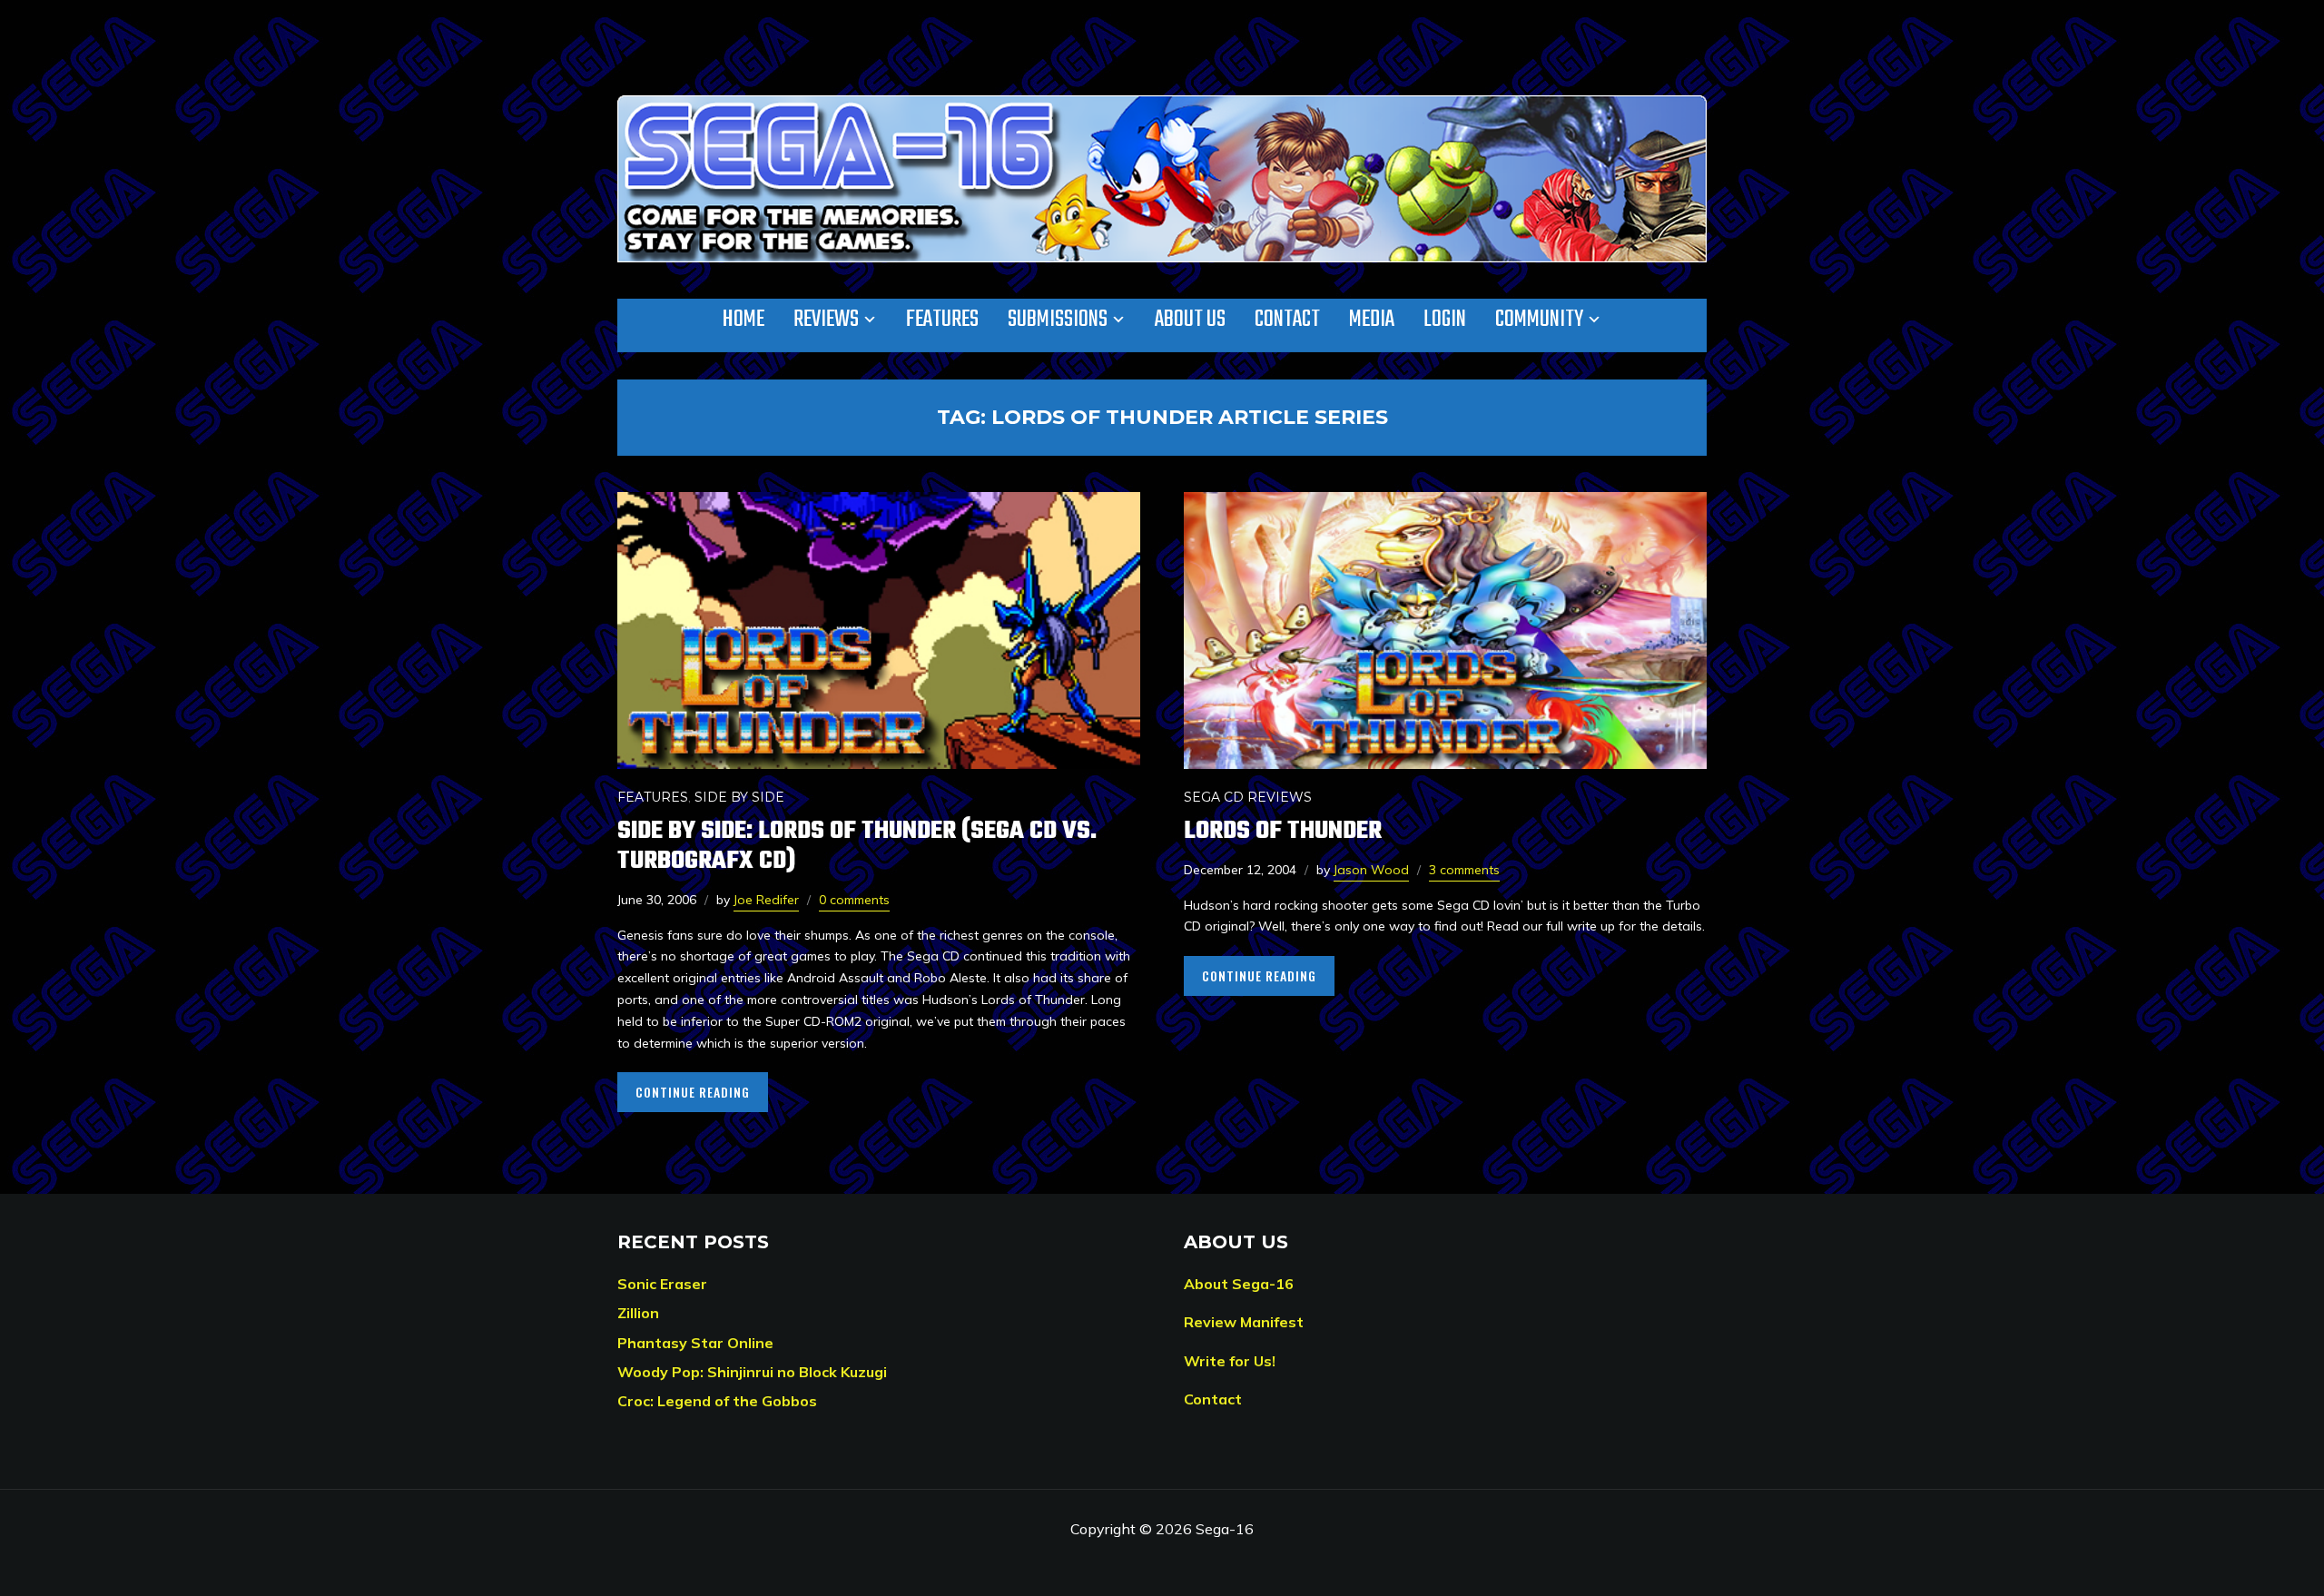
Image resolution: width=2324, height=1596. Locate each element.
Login (1445, 320)
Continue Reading (693, 1092)
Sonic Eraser (662, 1284)
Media (1372, 320)
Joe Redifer (766, 900)
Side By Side (739, 797)
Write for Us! (1230, 1361)
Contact (1287, 320)
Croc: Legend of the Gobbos (717, 1401)
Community (1539, 320)
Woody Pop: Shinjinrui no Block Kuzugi (752, 1372)
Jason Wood (1371, 870)
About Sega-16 (1239, 1284)
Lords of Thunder (1283, 831)
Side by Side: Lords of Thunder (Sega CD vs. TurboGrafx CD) (857, 846)
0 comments (854, 900)
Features (942, 320)
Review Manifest (1244, 1322)
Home (743, 320)
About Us (1190, 320)
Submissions (1058, 320)
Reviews (826, 320)
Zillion (638, 1313)
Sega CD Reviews (1248, 797)
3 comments (1464, 870)
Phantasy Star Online (695, 1343)
